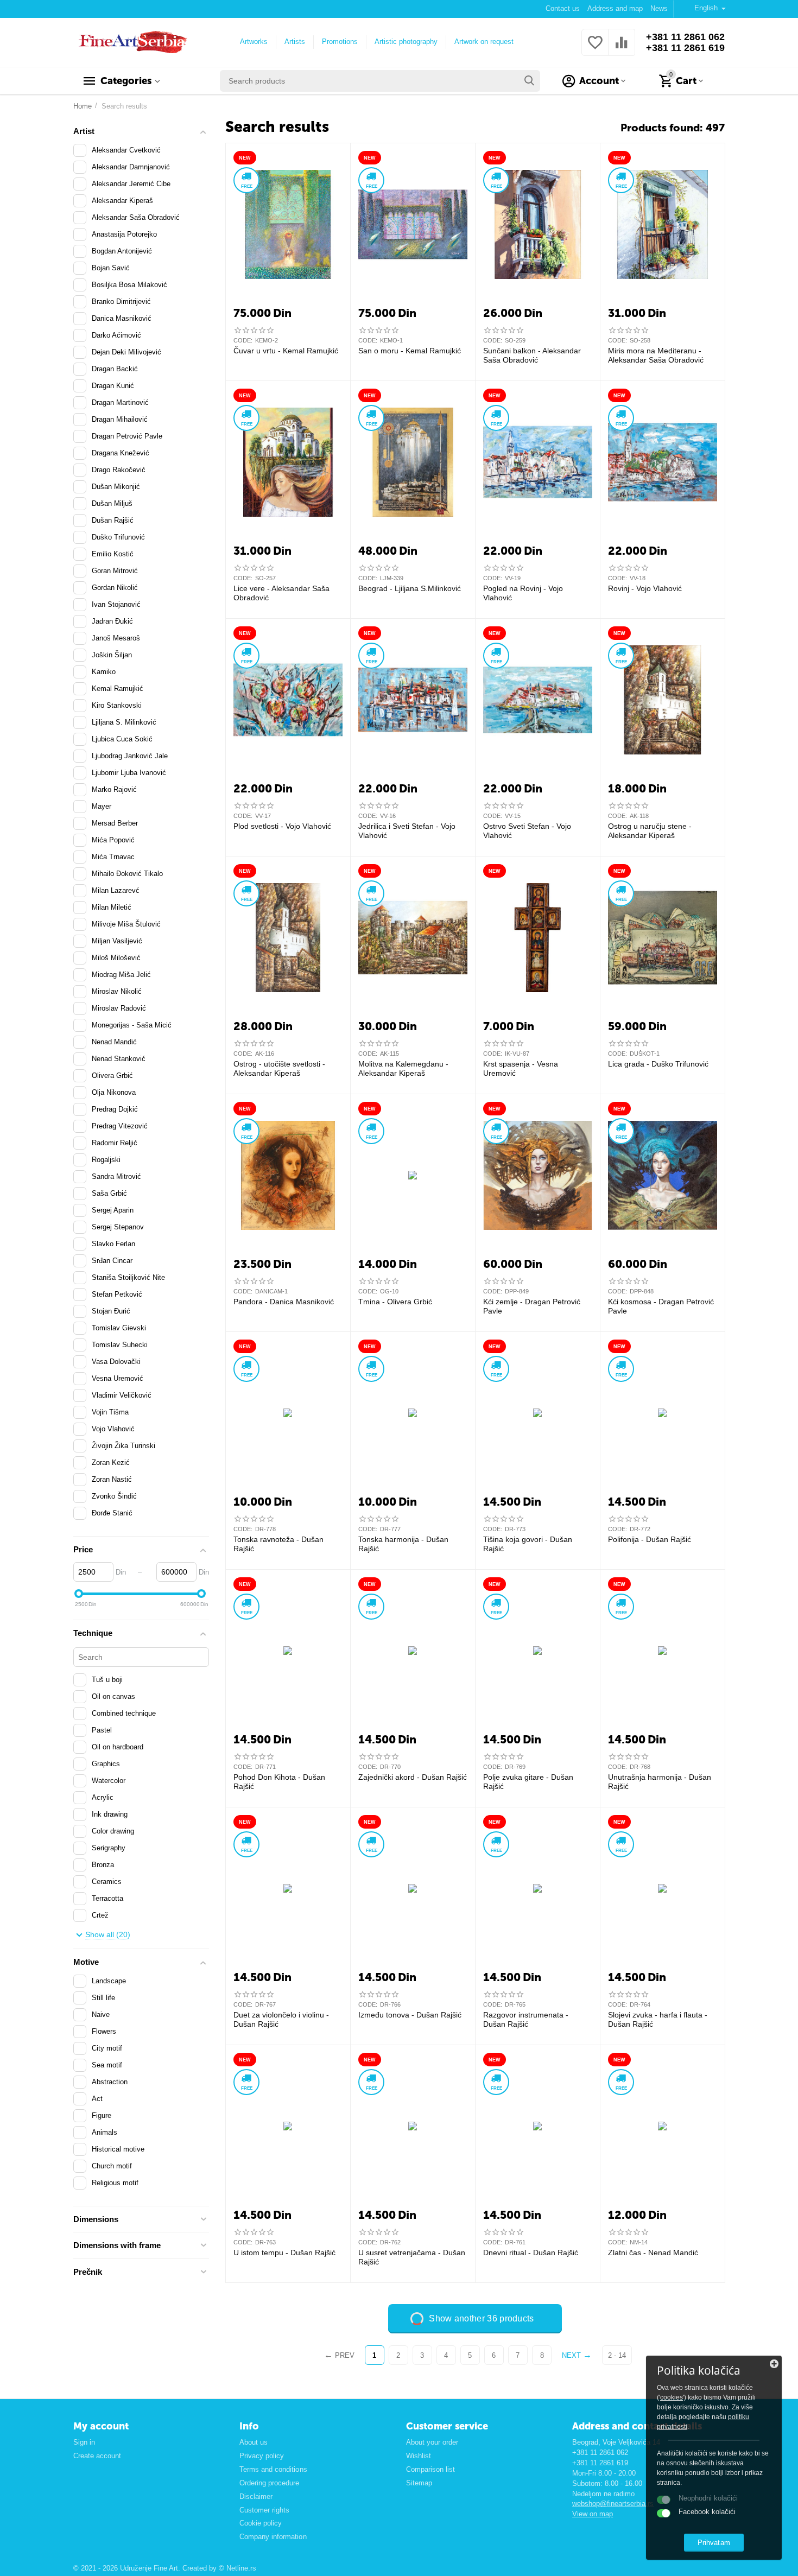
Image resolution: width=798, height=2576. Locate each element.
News (659, 8)
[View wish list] (595, 49)
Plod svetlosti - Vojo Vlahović (282, 826)
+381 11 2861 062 (685, 37)
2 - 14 (617, 2355)
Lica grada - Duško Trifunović (658, 1064)
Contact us (563, 8)
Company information (273, 2537)
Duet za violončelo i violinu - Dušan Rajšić (281, 2019)
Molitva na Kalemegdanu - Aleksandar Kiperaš (403, 1068)
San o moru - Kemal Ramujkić (410, 351)
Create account (97, 2456)
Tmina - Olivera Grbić (395, 1302)
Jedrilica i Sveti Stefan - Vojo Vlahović (407, 831)
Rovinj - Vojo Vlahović (645, 588)
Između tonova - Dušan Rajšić (410, 2015)
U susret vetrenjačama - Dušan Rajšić (412, 2257)
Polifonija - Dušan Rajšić (650, 1539)
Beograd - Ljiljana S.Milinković (410, 588)
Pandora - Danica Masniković (284, 1302)
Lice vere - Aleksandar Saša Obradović (281, 593)
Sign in (84, 2442)
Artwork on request (484, 42)
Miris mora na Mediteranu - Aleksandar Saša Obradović (656, 355)
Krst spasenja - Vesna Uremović (521, 1068)
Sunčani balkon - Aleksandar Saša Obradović (532, 355)
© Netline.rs (237, 2568)
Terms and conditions (273, 2469)
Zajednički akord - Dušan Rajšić (413, 1777)
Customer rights (264, 2510)
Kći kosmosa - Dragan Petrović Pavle (661, 1306)
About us (254, 2442)
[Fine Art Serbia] (131, 42)
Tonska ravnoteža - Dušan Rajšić (278, 1544)
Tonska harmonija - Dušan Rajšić (403, 1544)
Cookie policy (261, 2523)
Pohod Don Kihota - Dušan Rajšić (279, 1782)
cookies (672, 2397)
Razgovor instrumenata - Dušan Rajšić (526, 2019)
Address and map (615, 8)
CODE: (243, 340)
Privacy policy (262, 2456)
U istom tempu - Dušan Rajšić (284, 2253)
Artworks (254, 42)
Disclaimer (256, 2496)
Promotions (340, 42)
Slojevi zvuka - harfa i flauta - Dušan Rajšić (658, 2019)
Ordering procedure (269, 2483)
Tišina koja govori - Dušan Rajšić (528, 1544)
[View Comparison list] (622, 49)
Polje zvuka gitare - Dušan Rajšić (528, 1782)
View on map (593, 2514)
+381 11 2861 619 (685, 48)
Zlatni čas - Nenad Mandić (653, 2253)
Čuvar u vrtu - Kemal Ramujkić (286, 351)
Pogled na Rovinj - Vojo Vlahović (523, 593)
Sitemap (419, 2483)
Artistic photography (406, 42)
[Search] (529, 81)
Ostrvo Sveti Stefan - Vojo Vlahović (527, 831)
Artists (295, 42)
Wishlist (419, 2456)
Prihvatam (714, 2543)
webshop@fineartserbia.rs (613, 2504)
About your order (432, 2442)
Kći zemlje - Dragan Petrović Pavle (532, 1306)
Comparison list (430, 2469)
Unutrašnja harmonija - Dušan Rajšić (660, 1782)
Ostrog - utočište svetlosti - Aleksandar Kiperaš (279, 1068)
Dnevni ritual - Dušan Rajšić (531, 2253)
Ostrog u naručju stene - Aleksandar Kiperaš (650, 831)
